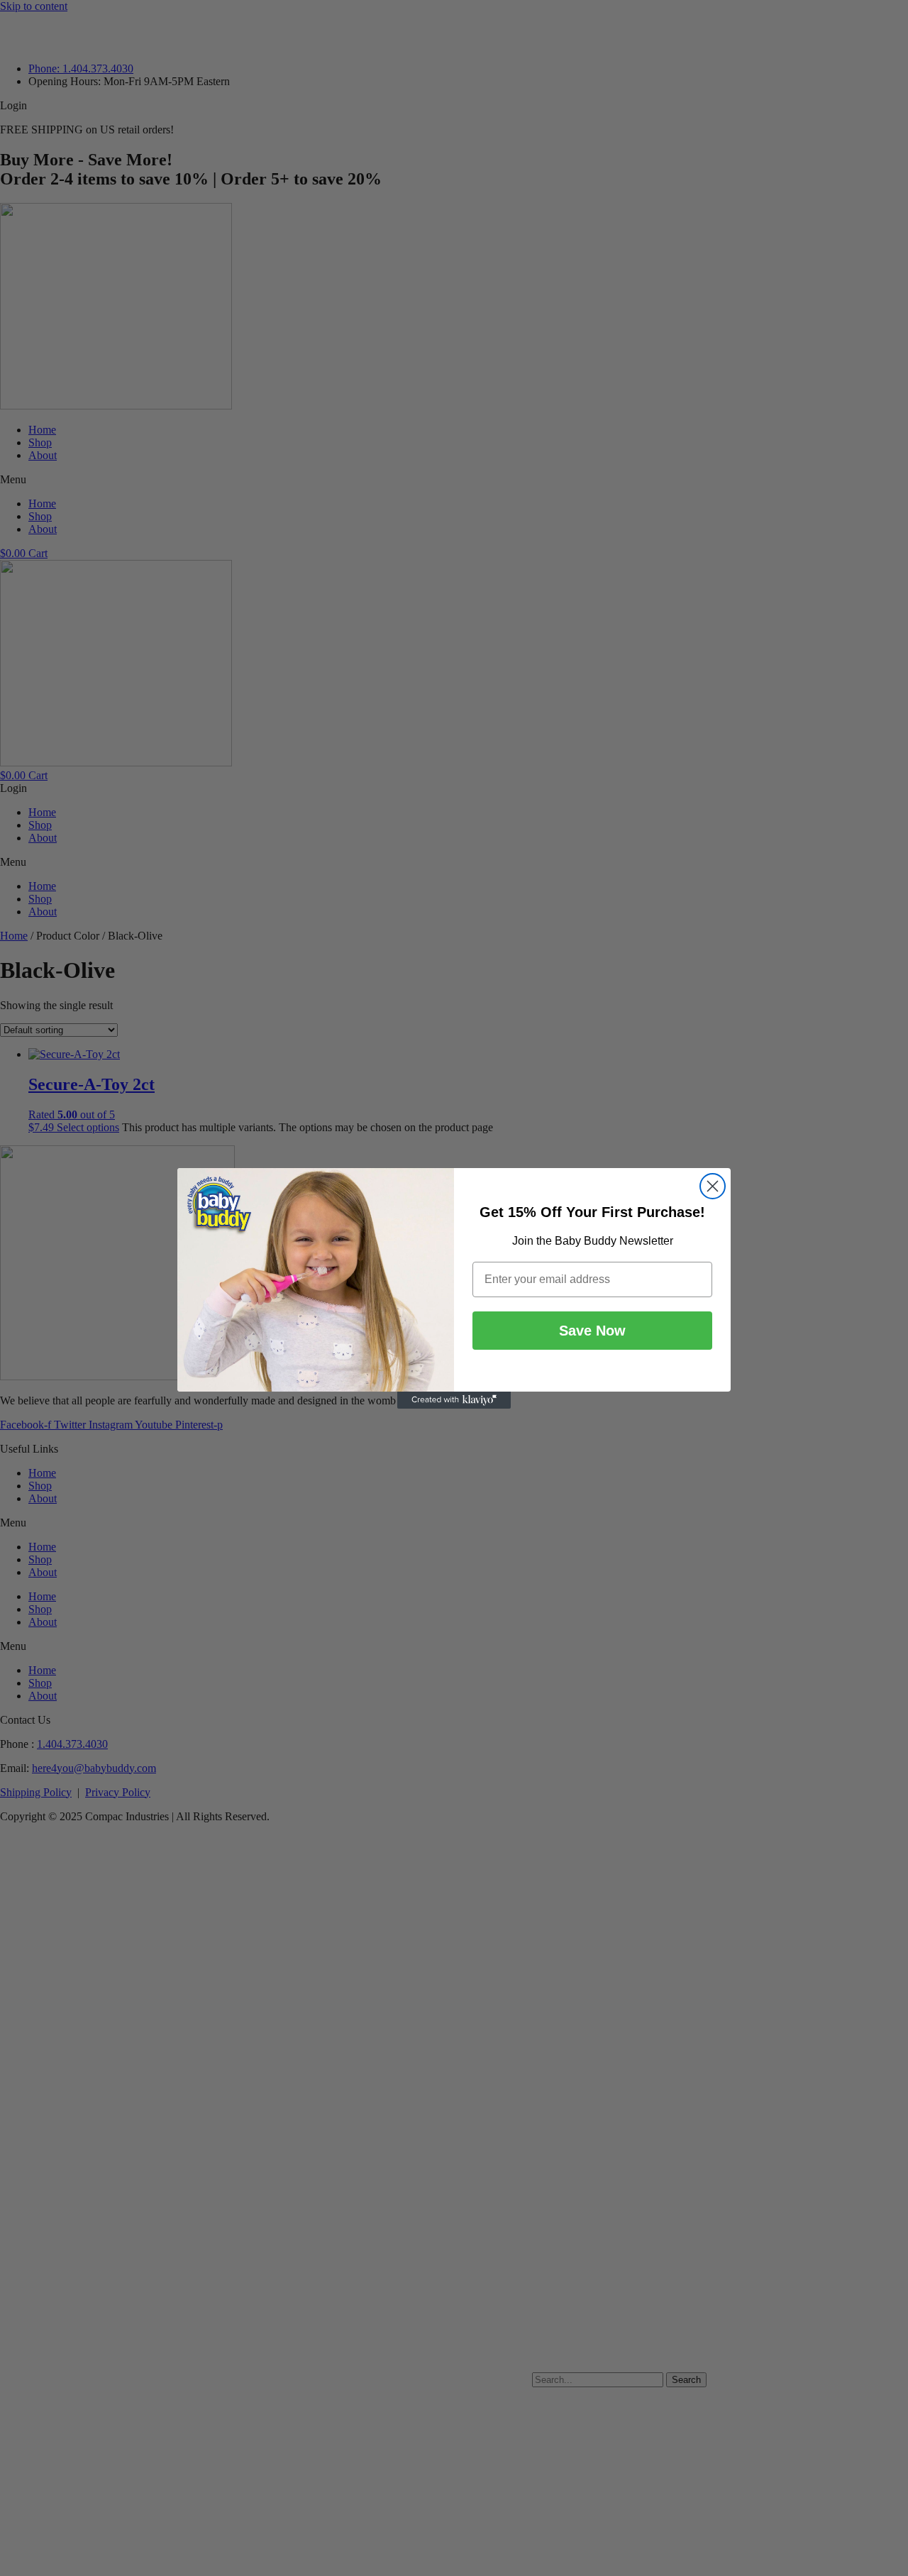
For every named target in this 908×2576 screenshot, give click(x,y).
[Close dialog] (713, 1186)
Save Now (592, 1331)
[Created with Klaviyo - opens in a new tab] (454, 1400)
